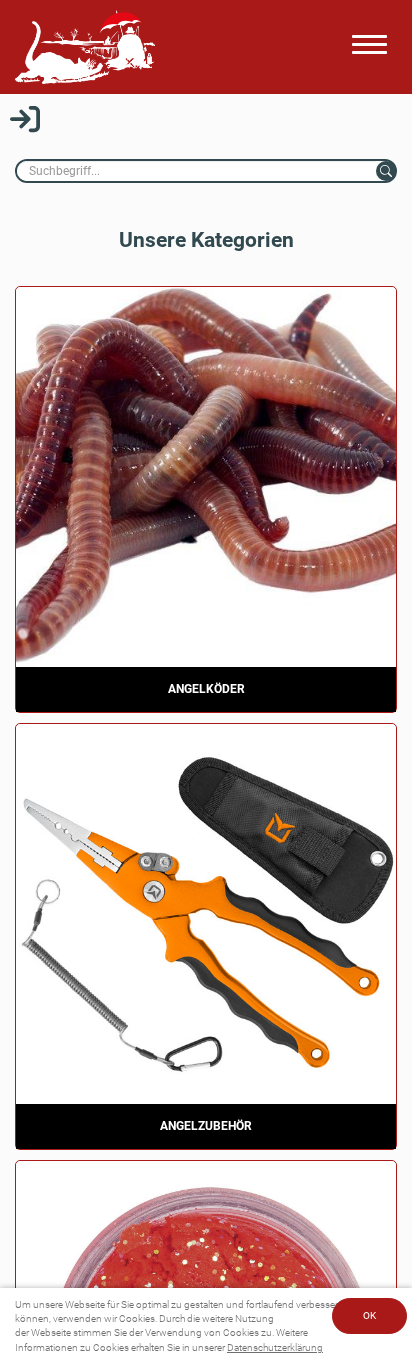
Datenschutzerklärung (275, 1347)
